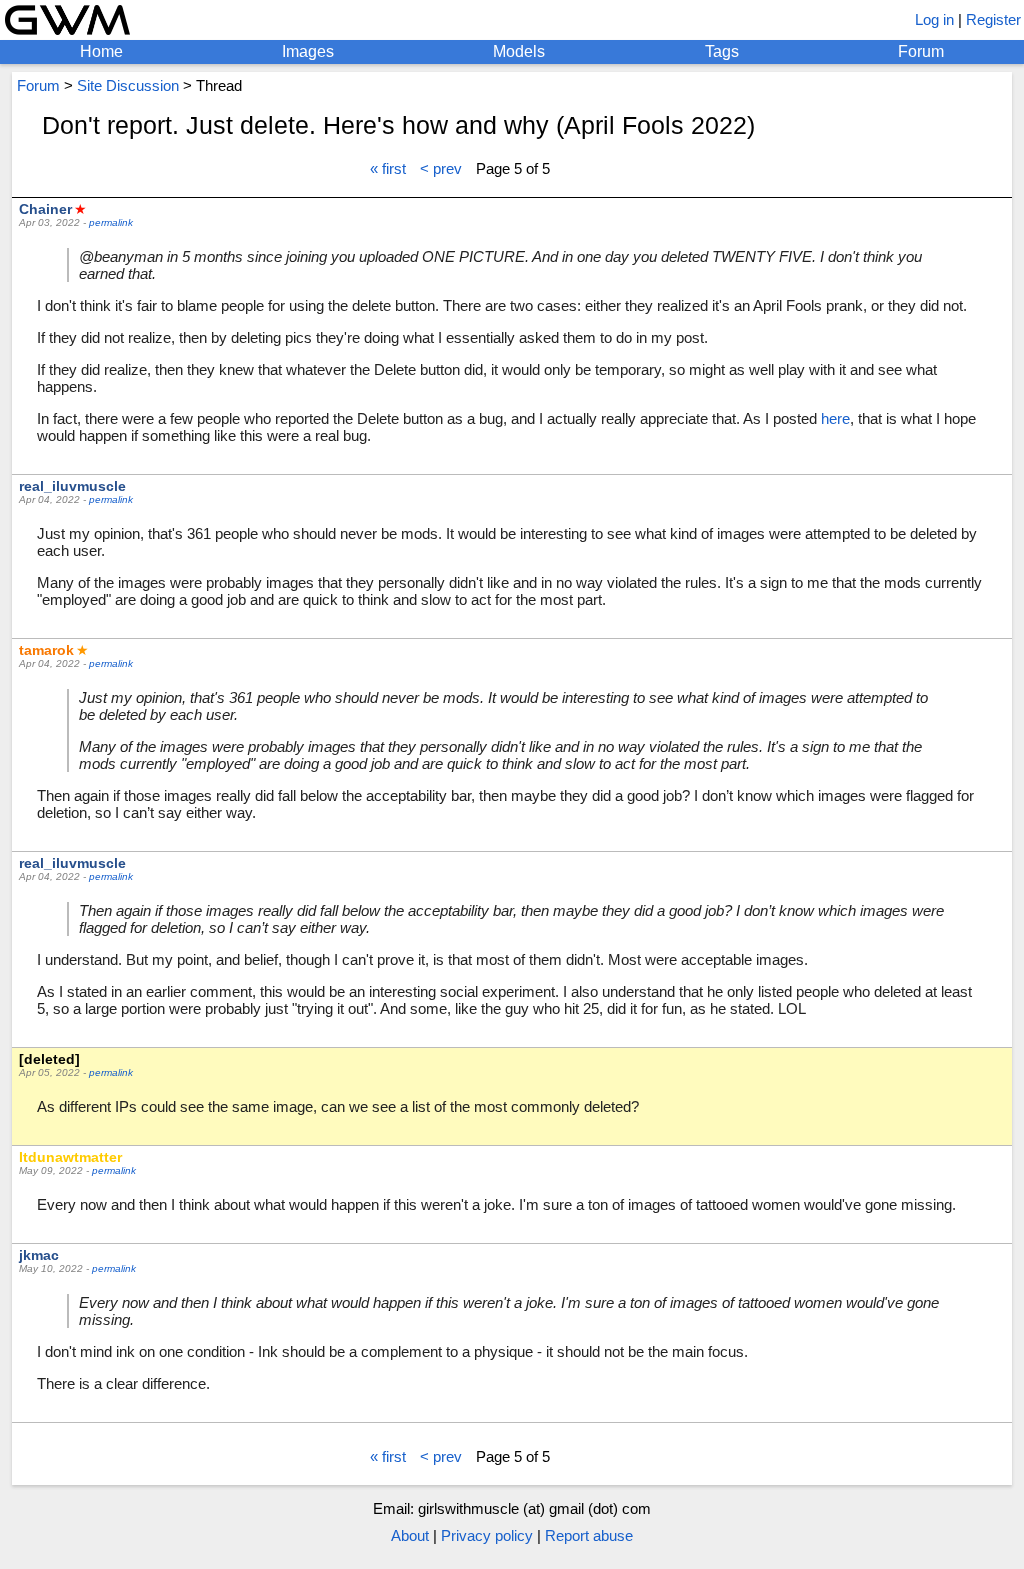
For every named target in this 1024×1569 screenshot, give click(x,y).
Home (101, 51)
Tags (722, 51)
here (835, 418)
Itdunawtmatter (70, 1157)
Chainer (45, 209)
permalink (111, 222)
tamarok (46, 650)
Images (308, 51)
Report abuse (589, 1535)
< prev (441, 168)
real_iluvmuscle (72, 486)
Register (993, 19)
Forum (921, 51)
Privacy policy (487, 1535)
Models (519, 51)
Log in (934, 19)
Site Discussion (128, 85)
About (410, 1535)
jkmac (39, 1255)
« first (388, 168)
